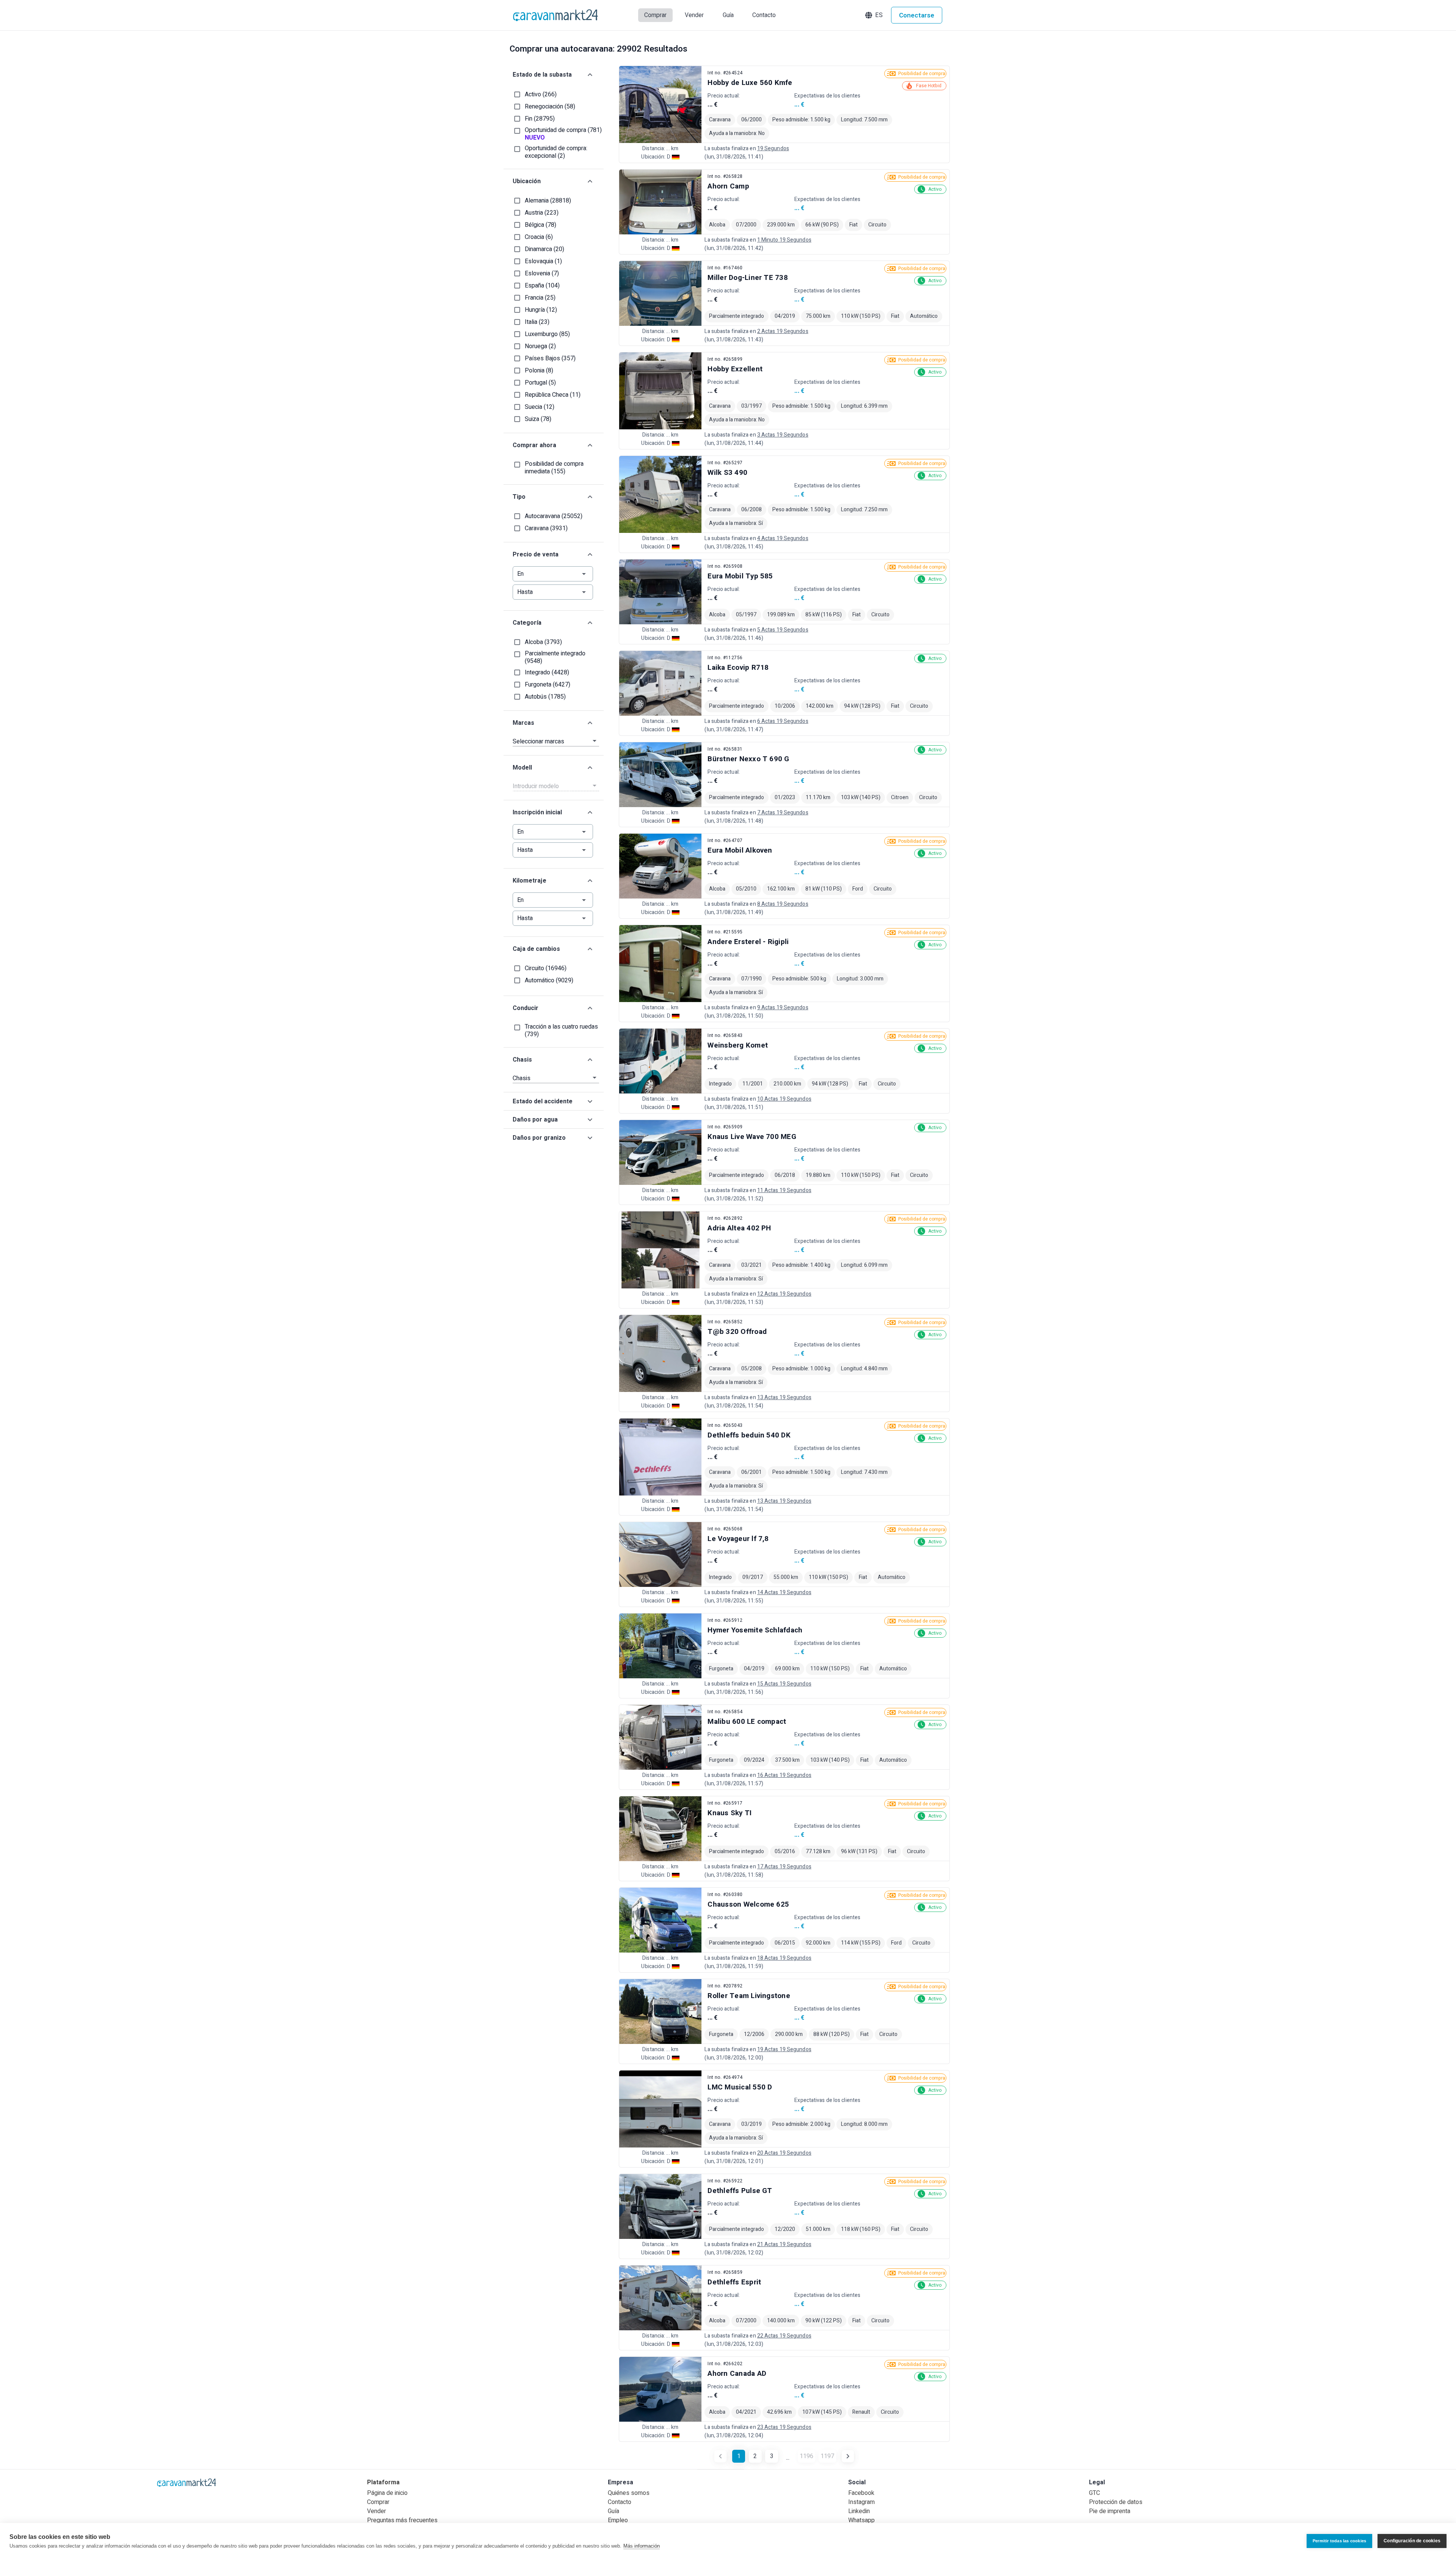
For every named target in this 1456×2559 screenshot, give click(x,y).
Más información (642, 2546)
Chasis (522, 1060)
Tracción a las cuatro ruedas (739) (561, 1031)
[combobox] (556, 786)
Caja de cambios (536, 949)
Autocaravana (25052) (554, 516)
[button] (875, 15)
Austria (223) (542, 213)
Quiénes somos (629, 2493)
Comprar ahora (534, 445)
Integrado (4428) (547, 672)
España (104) (542, 286)
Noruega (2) (540, 346)
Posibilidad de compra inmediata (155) (554, 468)
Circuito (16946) (546, 968)
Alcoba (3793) (543, 642)
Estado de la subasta (542, 75)
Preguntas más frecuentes (402, 2520)
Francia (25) (540, 298)
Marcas (523, 723)
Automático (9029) (549, 980)
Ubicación (527, 181)
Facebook (861, 2493)
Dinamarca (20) (544, 249)
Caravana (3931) (546, 528)
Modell (522, 768)
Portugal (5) (540, 383)
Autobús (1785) (545, 697)
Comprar (378, 2502)
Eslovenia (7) (542, 273)
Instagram (861, 2502)
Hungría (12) (541, 310)
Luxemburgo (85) (547, 334)
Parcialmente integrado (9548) (555, 657)
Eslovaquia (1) (543, 261)
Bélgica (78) (541, 225)
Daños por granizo (539, 1138)
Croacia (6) (539, 237)
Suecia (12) (540, 407)
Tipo (519, 497)
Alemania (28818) (548, 201)
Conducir (526, 1008)
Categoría (527, 623)
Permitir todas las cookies (1339, 2541)
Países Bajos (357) (550, 358)
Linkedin (859, 2511)
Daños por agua (535, 1120)
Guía (613, 2511)
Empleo (618, 2520)
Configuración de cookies (1412, 2541)
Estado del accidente (543, 1101)
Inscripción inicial (537, 812)
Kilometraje (530, 881)
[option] (784, 114)
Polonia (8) (539, 371)
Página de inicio (387, 2493)
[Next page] (848, 2456)
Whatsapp (861, 2520)
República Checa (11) (553, 395)
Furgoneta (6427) (548, 685)
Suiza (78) (538, 419)
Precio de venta (536, 555)
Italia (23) (537, 322)
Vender (377, 2511)
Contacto (620, 2502)
